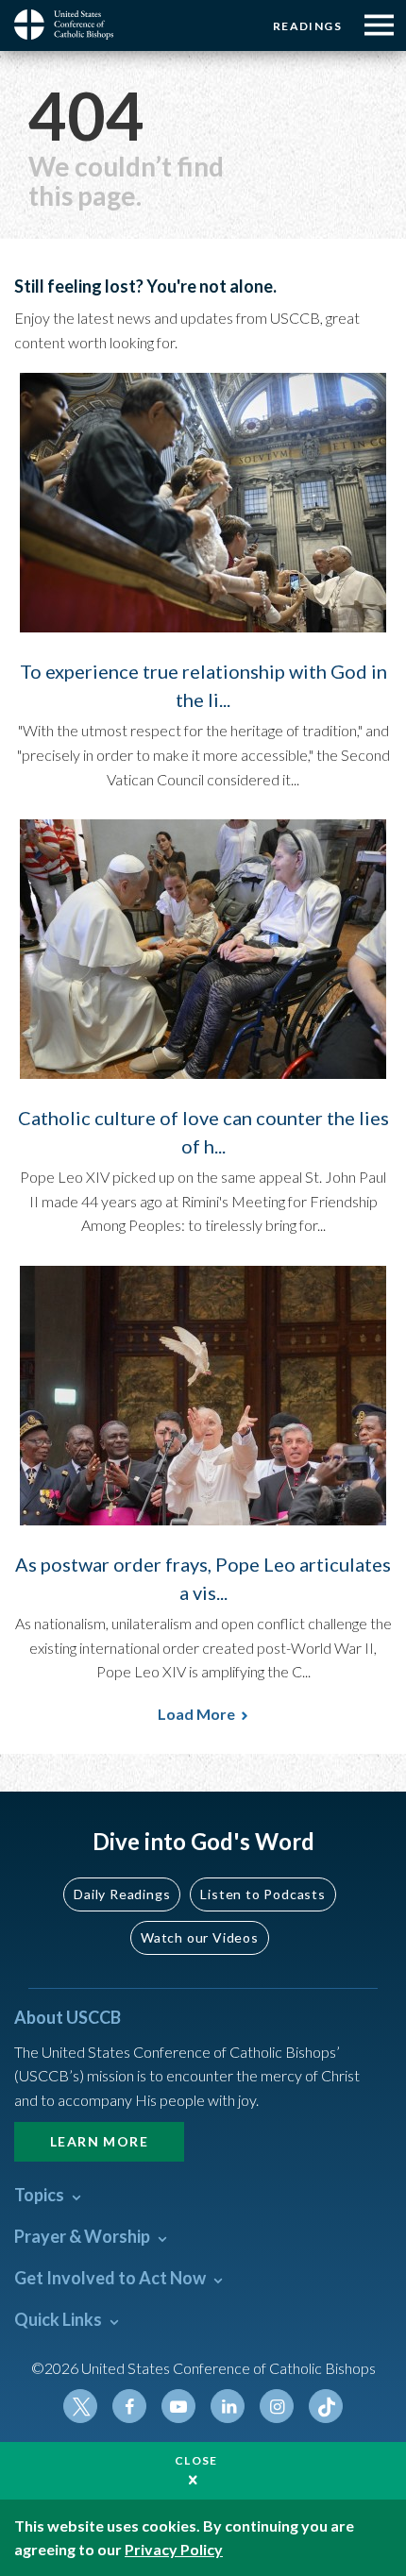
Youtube (178, 2406)
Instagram (277, 2406)
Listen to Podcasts (262, 1894)
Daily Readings (122, 1894)
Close (196, 2460)
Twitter (80, 2406)
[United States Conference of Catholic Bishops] (71, 25)
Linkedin (228, 2406)
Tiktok (326, 2406)
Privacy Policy (174, 2549)
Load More (196, 1714)
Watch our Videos (200, 1937)
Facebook (129, 2406)
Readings (307, 26)
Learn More (99, 2141)
